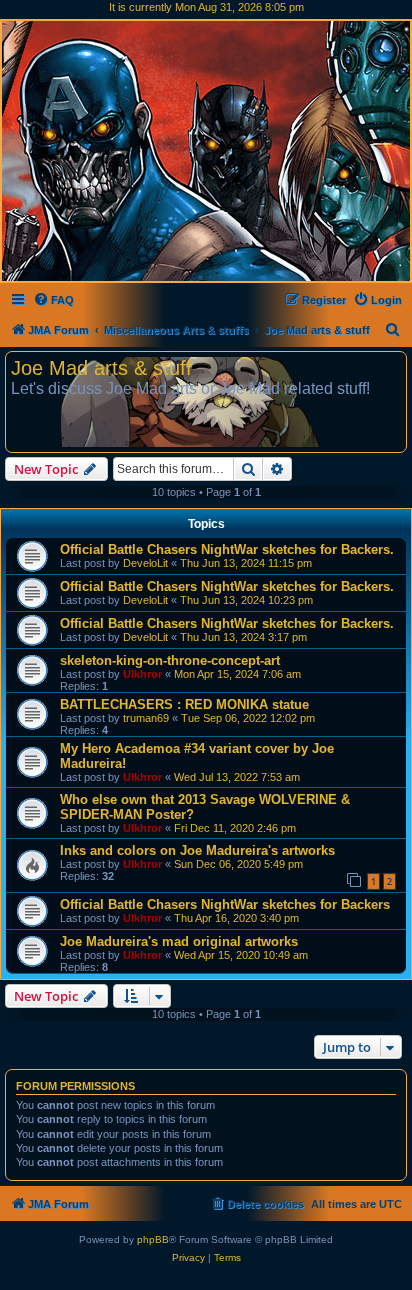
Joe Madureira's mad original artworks (179, 941)
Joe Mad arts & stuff (101, 368)
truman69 (146, 718)
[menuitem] (53, 300)
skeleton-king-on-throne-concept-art (170, 660)
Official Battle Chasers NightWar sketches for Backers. (227, 549)
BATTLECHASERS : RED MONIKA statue (184, 704)
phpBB (153, 1239)
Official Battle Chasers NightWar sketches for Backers (225, 904)
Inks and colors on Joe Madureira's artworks (197, 850)
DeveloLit (145, 563)
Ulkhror (142, 674)
